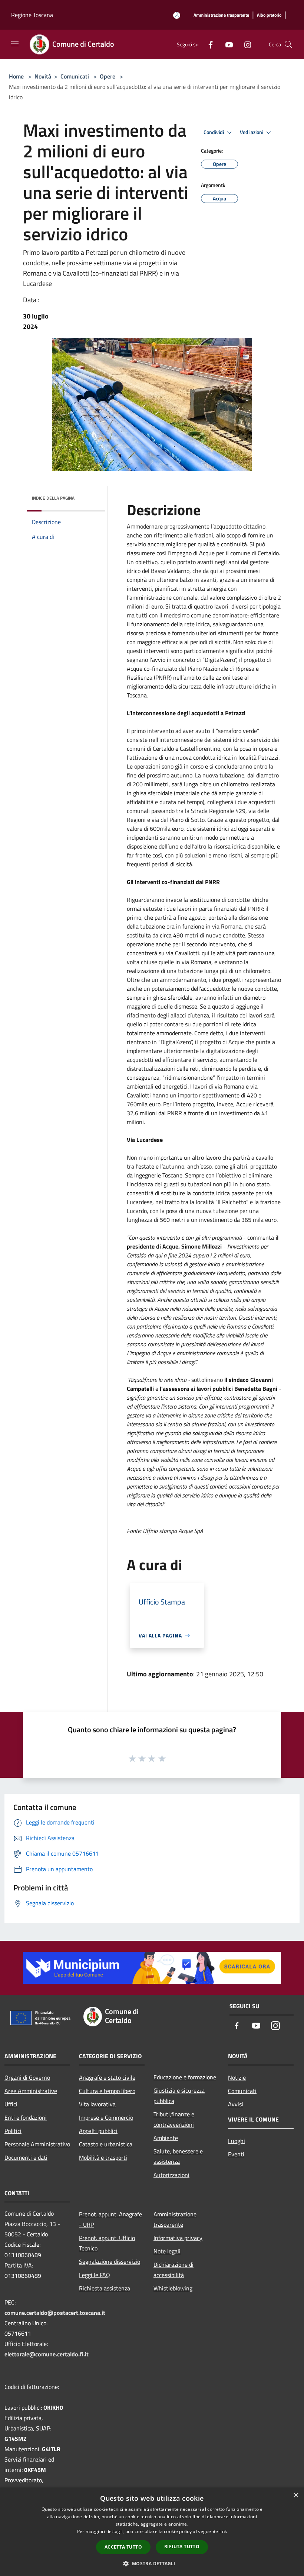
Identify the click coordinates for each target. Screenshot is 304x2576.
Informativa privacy (178, 2238)
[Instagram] (245, 44)
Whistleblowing (173, 2288)
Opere (108, 76)
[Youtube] (226, 44)
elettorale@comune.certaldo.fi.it (47, 2354)
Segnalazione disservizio (110, 2262)
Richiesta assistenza (105, 2288)
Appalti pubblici (98, 2131)
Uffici (11, 2104)
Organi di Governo (27, 2077)
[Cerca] (288, 44)
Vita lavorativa (97, 2104)
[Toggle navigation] (15, 44)
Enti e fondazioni (26, 2117)
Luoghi (237, 2141)
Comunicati (75, 76)
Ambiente (166, 2138)
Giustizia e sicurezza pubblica (179, 2096)
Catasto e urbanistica (106, 2144)
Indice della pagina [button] (53, 498)
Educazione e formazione (185, 2077)
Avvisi (236, 2104)
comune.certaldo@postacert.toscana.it (55, 2313)
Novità (43, 76)
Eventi (236, 2154)
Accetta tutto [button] (123, 2547)
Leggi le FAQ (95, 2275)
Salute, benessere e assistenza (178, 2156)
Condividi (214, 132)
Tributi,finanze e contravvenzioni (174, 2119)
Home (16, 76)
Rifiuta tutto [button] (182, 2547)
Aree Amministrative (31, 2091)
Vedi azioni (252, 132)
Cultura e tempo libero (107, 2091)
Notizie (237, 2077)
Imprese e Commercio (106, 2117)
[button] (152, 2563)
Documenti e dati (26, 2157)
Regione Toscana (32, 15)
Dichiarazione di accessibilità (174, 2270)
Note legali (167, 2251)
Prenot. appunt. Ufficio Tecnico (107, 2243)
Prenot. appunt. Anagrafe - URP (110, 2219)
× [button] (296, 2495)
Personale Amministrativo (37, 2144)
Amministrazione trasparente (175, 2219)
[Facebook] (208, 44)
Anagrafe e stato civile (107, 2077)
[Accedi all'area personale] (177, 15)
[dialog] (152, 2532)
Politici (13, 2131)
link (223, 2531)
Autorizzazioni (171, 2175)
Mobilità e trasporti (103, 2157)
